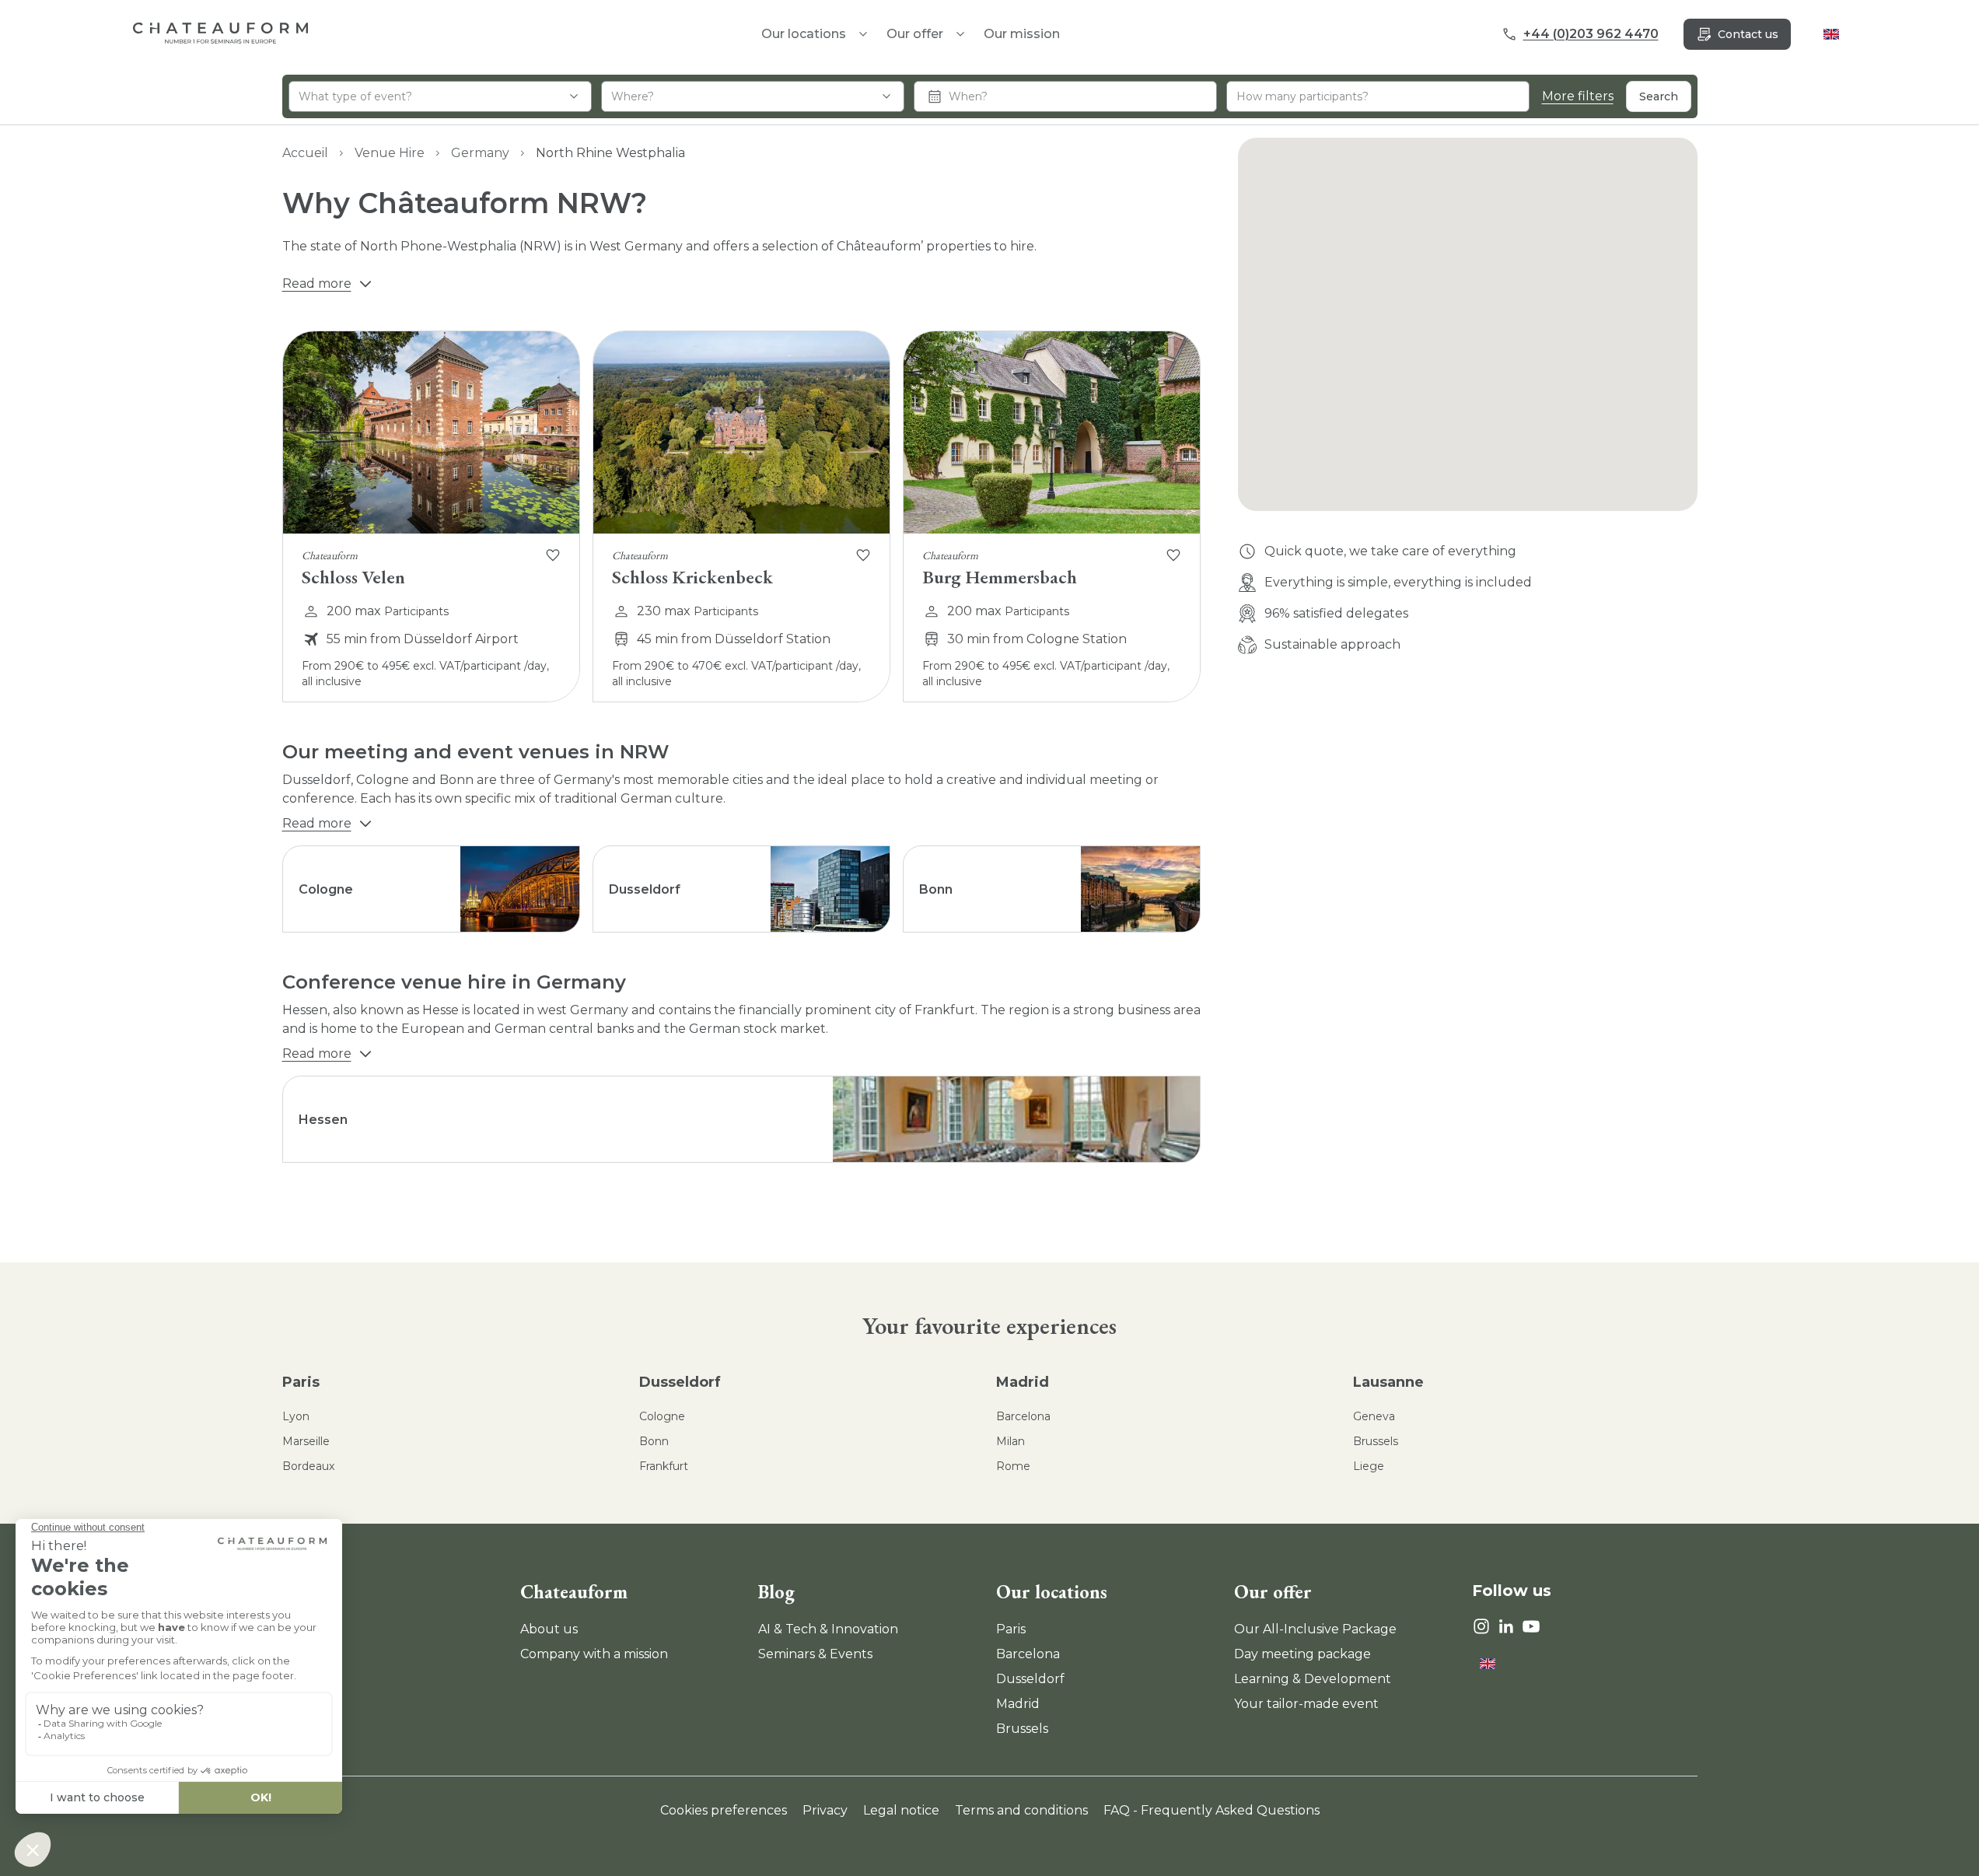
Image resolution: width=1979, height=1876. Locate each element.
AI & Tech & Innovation (828, 1629)
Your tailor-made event (1306, 1704)
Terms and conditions (1021, 1810)
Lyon (296, 1416)
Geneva (1374, 1416)
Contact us (1748, 34)
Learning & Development (1313, 1679)
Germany (480, 153)
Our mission (1022, 34)
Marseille (306, 1441)
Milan (1010, 1441)
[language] (1831, 34)
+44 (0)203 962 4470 (1591, 34)
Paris (301, 1382)
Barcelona (1023, 1416)
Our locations (1052, 1592)
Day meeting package (1302, 1654)
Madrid (1023, 1382)
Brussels (1376, 1441)
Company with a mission (594, 1654)
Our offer (915, 34)
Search (1659, 96)
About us (549, 1629)
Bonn (654, 1441)
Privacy (825, 1810)
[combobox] (440, 96)
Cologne (662, 1416)
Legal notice (901, 1810)
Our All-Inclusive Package (1315, 1629)
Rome (1013, 1466)
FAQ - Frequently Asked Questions (1212, 1810)
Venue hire (390, 153)
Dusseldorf (680, 1382)
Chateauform (574, 1592)
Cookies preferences (724, 1810)
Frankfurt (664, 1466)
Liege (1369, 1466)
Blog (776, 1592)
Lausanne (1388, 1382)
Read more (317, 283)
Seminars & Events (815, 1654)
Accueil (305, 153)
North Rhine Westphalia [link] (610, 153)
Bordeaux (308, 1466)
